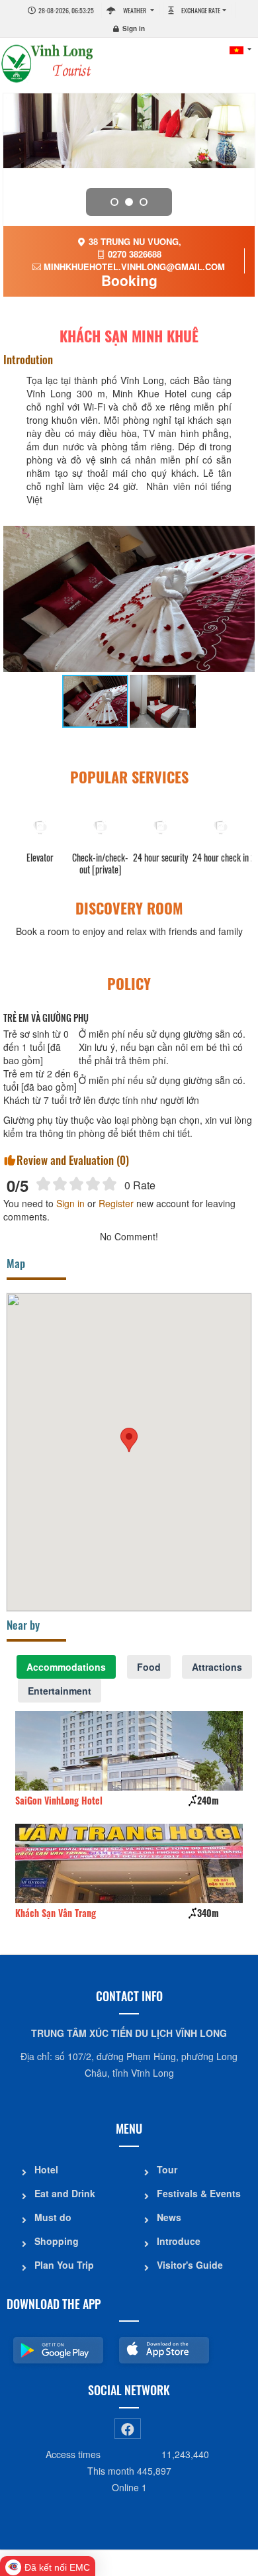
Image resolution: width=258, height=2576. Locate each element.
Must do (53, 2217)
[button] (129, 1440)
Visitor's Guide (190, 2265)
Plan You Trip (64, 2265)
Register (116, 1203)
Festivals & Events (199, 2193)
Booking (129, 280)
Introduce (179, 2241)
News (169, 2217)
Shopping (57, 2241)
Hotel (46, 2169)
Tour (167, 2169)
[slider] (76, 1184)
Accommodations (66, 1667)
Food (149, 1667)
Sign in (134, 28)
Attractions (217, 1667)
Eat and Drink (65, 2193)
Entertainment (60, 1691)
